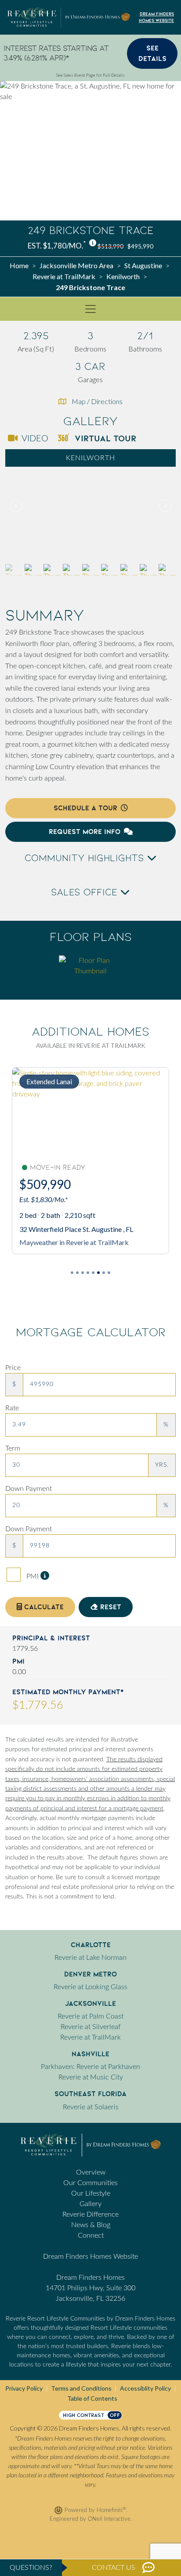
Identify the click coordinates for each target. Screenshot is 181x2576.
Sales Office (86, 892)
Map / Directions (97, 401)
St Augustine (143, 265)
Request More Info (85, 832)
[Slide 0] (72, 1273)
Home (19, 265)
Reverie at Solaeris (91, 2107)
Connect (91, 2235)
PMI (33, 1576)
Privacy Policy (24, 2388)
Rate (12, 1408)
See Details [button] (152, 53)
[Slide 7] (109, 1273)
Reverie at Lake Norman (90, 1958)
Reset (110, 1607)
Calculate (43, 1607)
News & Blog (91, 2225)
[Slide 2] (83, 1273)
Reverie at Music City (91, 2077)
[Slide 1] (77, 1273)
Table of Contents (92, 2398)
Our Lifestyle (91, 2193)
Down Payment (29, 1489)
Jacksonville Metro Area (76, 265)
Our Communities (90, 2183)
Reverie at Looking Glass (90, 1987)
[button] (164, 506)
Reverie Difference (90, 2214)
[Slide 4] (93, 1273)
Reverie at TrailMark (64, 276)
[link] (90, 506)
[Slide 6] (104, 1273)
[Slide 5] (98, 1273)
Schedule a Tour (85, 808)
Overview (91, 2172)
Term (13, 1448)
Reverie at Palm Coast (90, 2016)
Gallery (90, 2204)
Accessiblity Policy (145, 2388)
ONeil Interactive (109, 2519)
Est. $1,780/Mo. (57, 246)
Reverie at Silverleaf (90, 2027)
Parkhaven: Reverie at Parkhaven (90, 2067)
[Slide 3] (88, 1273)
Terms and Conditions (81, 2388)
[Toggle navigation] (90, 309)
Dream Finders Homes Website (156, 17)
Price (13, 1368)
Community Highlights (86, 858)
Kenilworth (123, 276)
